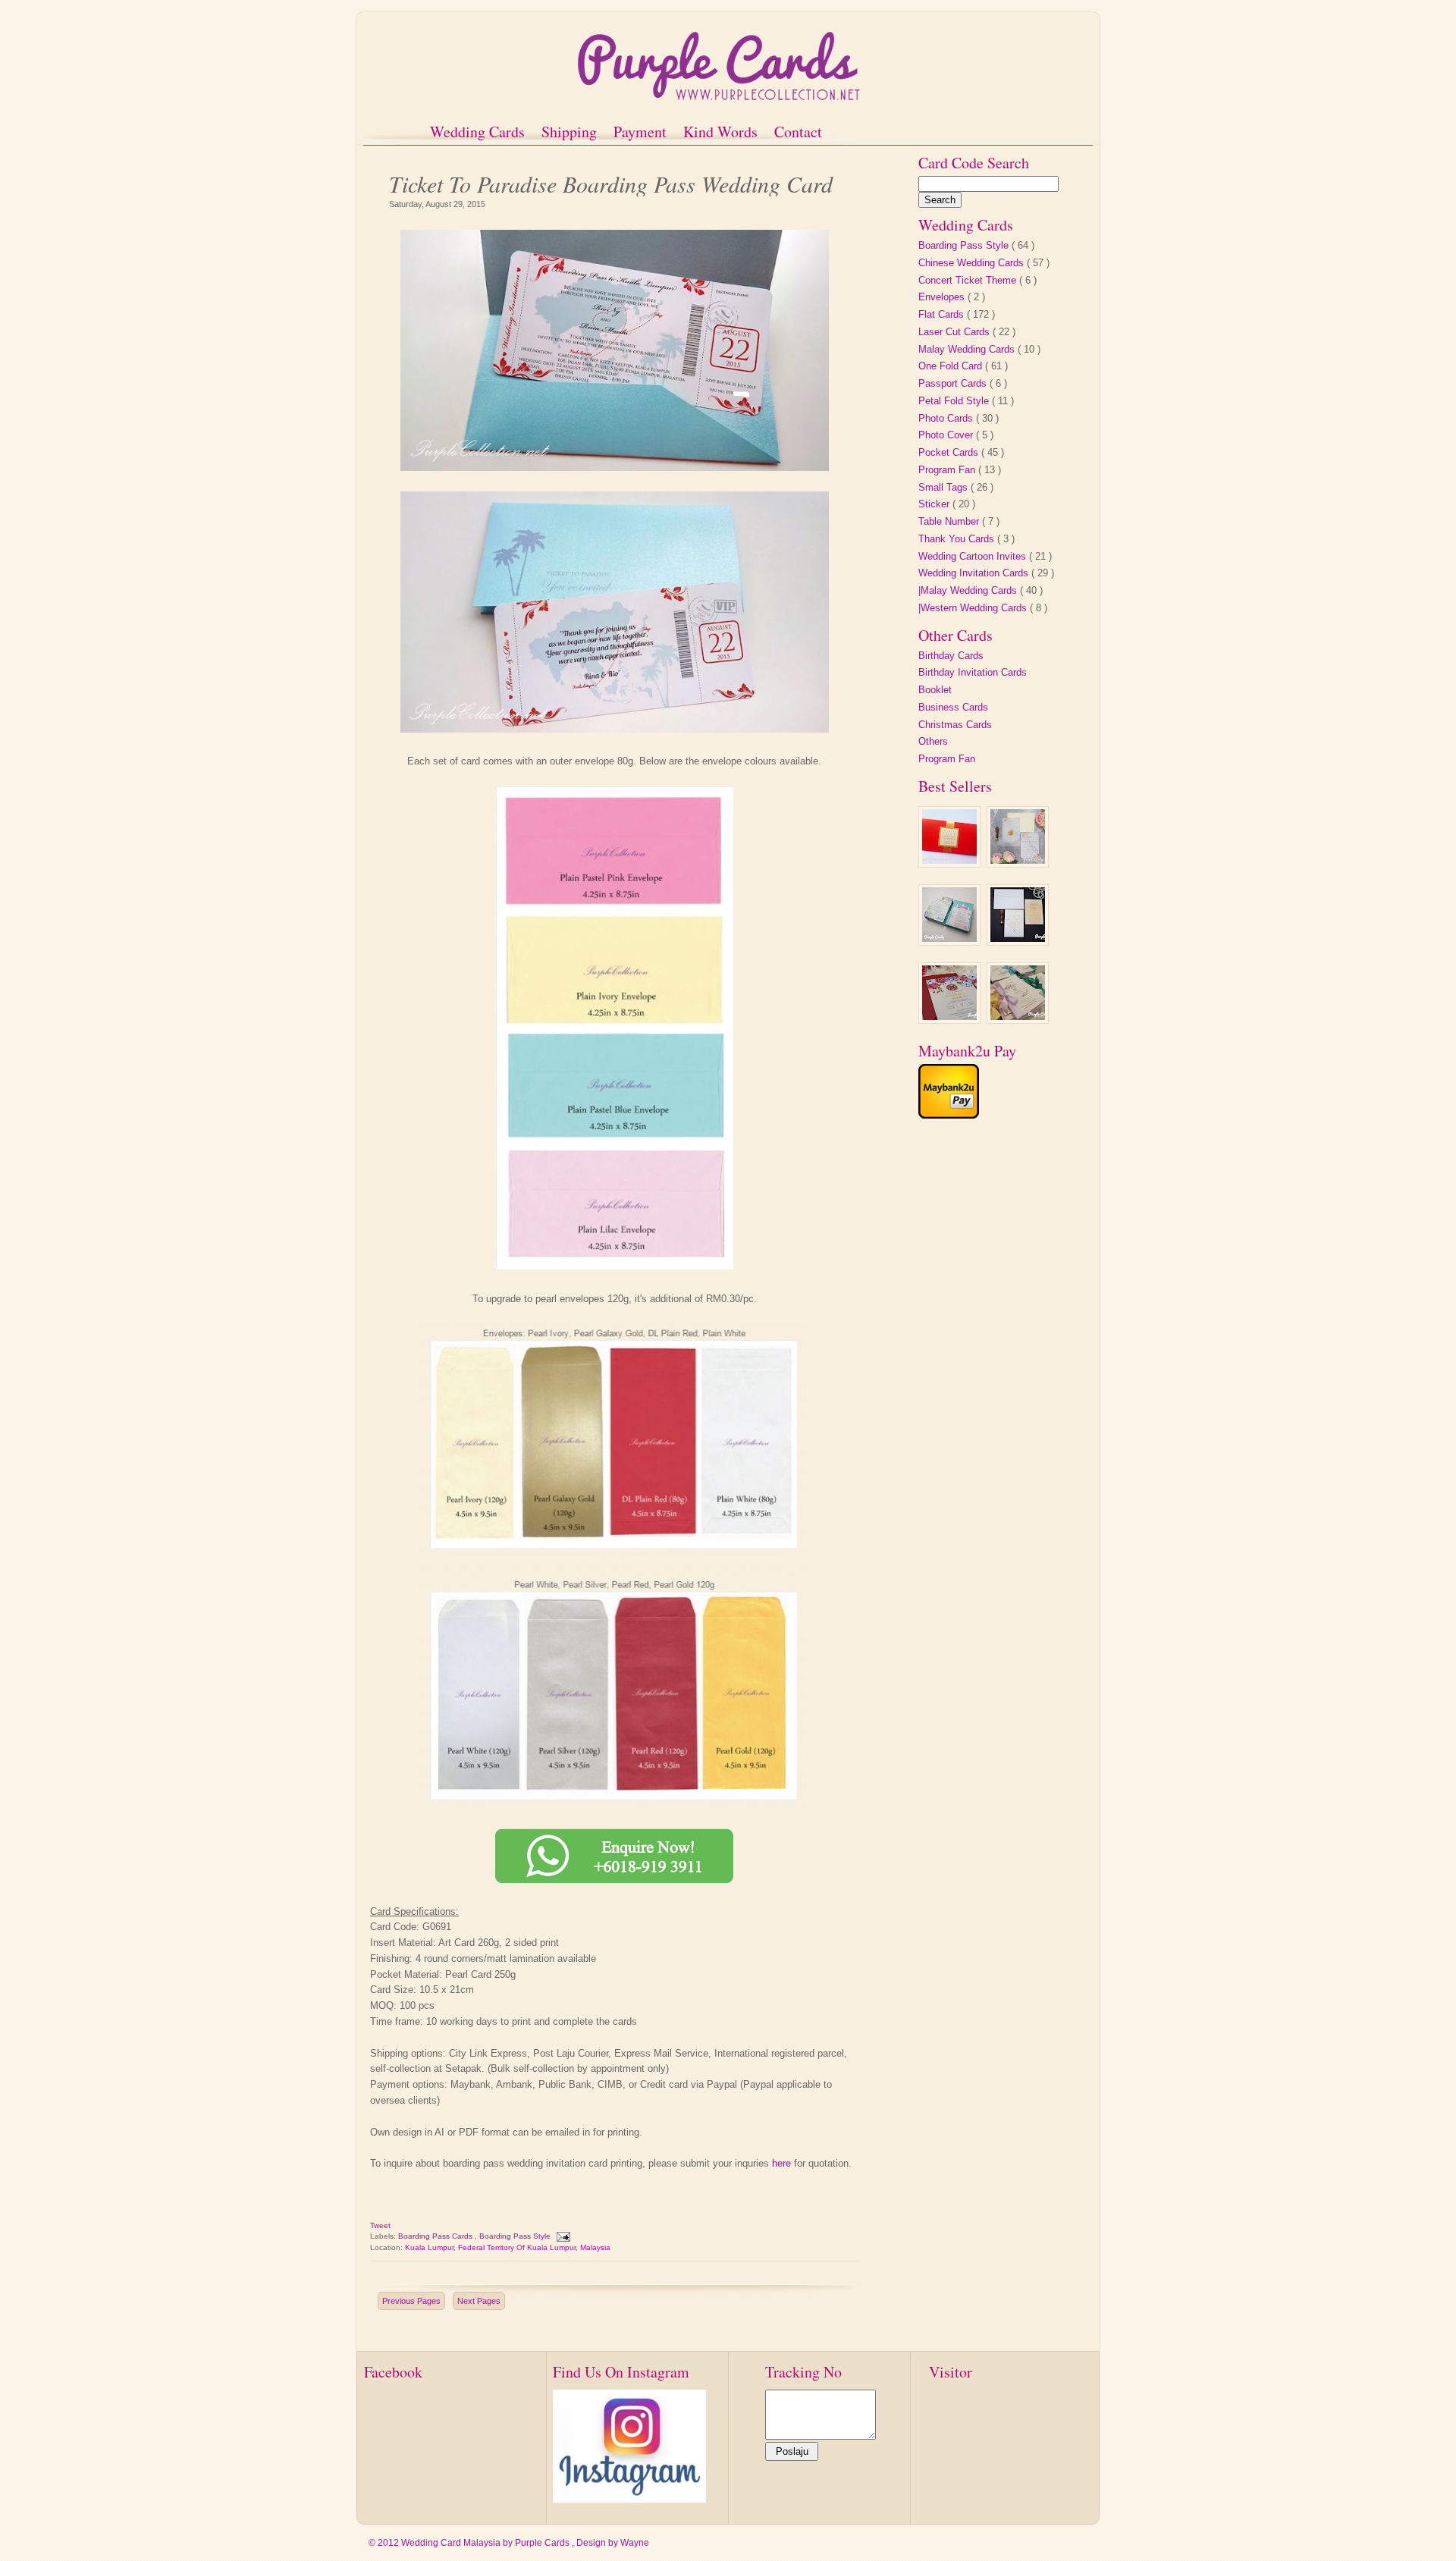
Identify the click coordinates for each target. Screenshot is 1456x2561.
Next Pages (479, 2301)
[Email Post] (563, 2236)
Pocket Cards (950, 452)
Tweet (380, 2225)
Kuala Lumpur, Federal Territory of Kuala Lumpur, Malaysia (508, 2247)
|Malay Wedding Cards (969, 590)
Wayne (635, 2543)
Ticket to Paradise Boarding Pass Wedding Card (611, 182)
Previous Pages (411, 2301)
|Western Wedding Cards (974, 608)
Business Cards (953, 707)
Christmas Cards (955, 725)
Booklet (935, 690)
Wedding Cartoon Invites (974, 556)
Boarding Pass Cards (436, 2236)
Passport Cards (954, 383)
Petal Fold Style (955, 401)
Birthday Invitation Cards (973, 672)
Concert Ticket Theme (969, 280)
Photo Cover (947, 435)
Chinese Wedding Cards (973, 263)
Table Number (950, 521)
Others (933, 741)
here (781, 2163)
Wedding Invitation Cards (975, 573)
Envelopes (943, 297)
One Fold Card (952, 366)
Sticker (935, 504)
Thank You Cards (958, 539)
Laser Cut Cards (955, 332)
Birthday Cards (951, 656)
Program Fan (948, 470)
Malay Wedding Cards (968, 349)
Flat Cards (943, 314)
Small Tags (945, 487)
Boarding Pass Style (516, 2236)
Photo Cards (947, 418)
